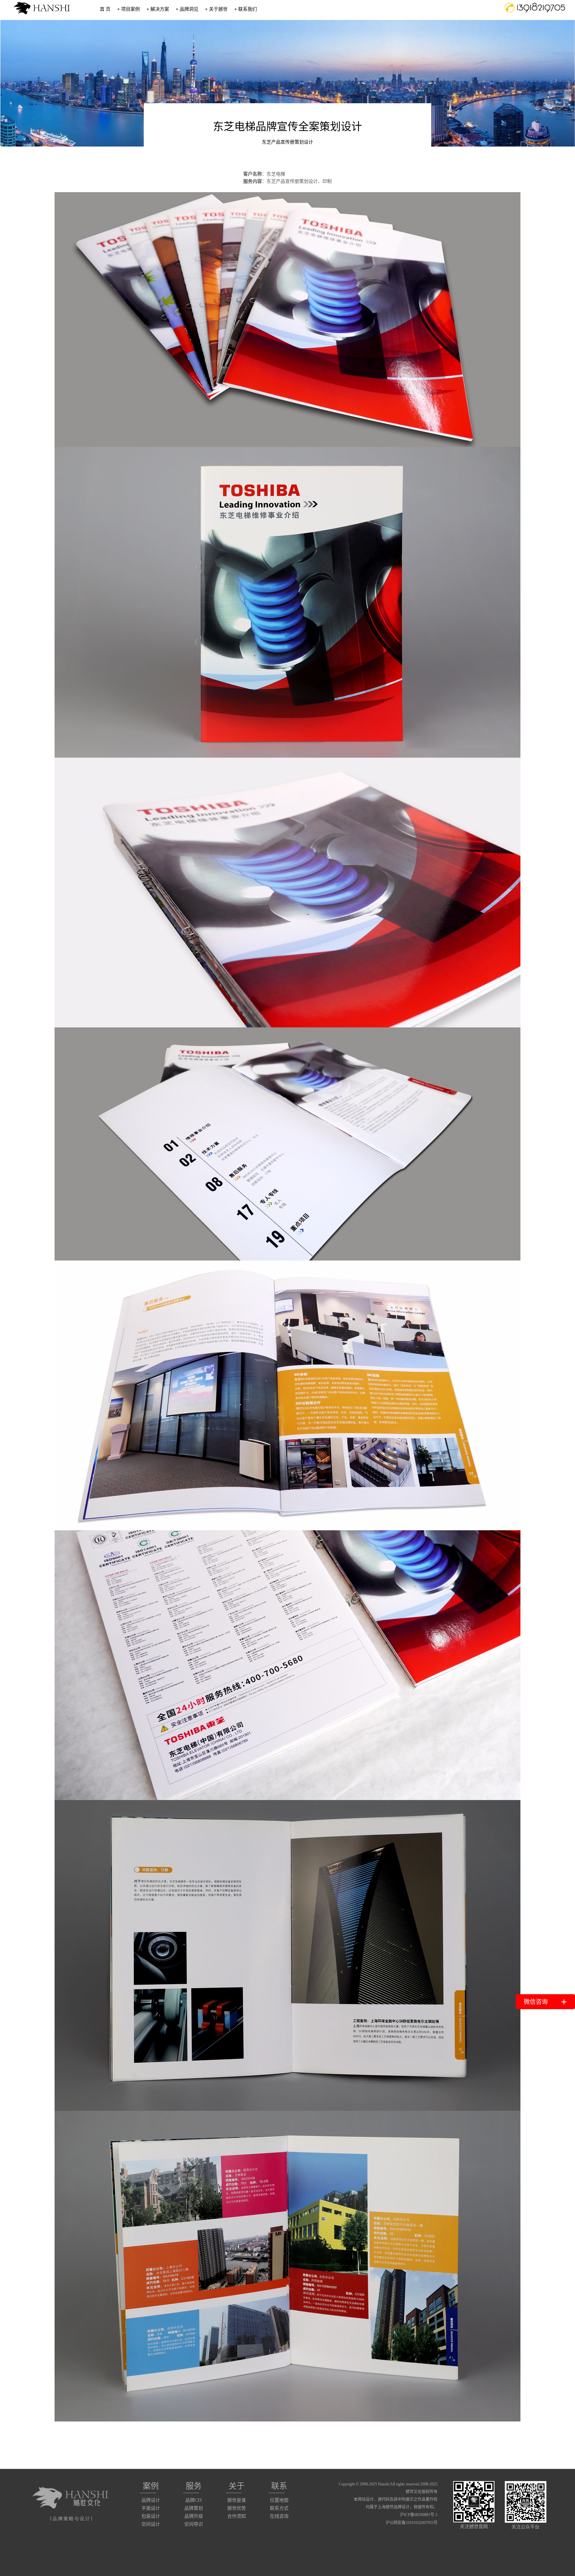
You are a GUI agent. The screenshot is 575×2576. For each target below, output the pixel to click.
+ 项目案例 (128, 9)
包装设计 (151, 2516)
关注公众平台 (525, 2527)
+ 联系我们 (246, 9)
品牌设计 (151, 2500)
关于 (237, 2486)
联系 (279, 2486)
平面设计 (151, 2508)
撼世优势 (237, 2508)
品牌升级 (194, 2516)
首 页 (105, 9)
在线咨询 (279, 2516)
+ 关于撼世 (216, 9)
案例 (151, 2486)
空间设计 (151, 2524)
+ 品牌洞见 (187, 9)
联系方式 (279, 2508)
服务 (194, 2486)
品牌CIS (194, 2500)
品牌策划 (194, 2508)
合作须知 (237, 2516)
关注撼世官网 (474, 2527)
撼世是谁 (237, 2500)
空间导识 (194, 2524)
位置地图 (279, 2500)
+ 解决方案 (158, 9)
